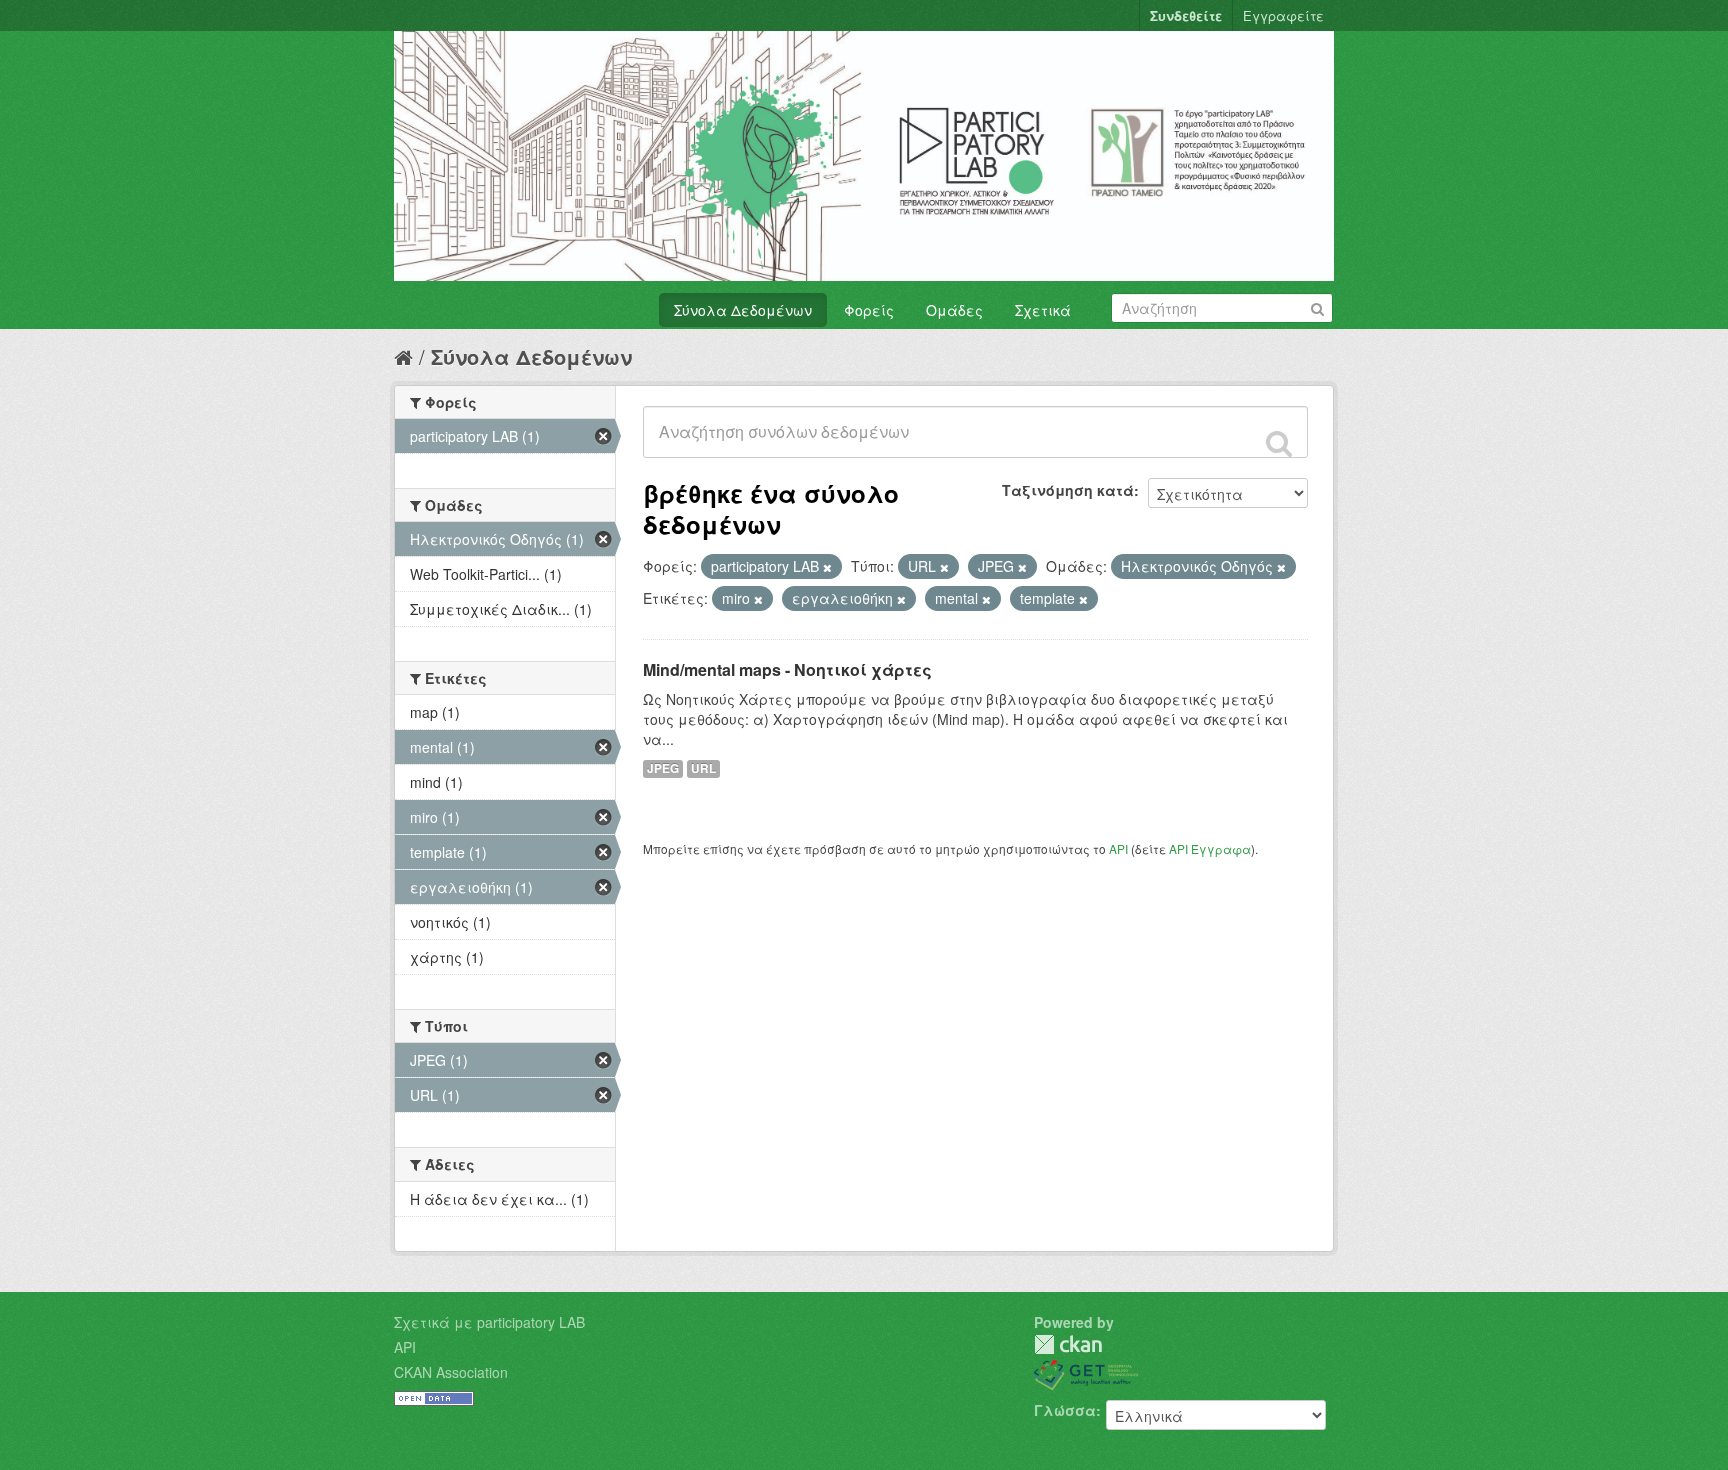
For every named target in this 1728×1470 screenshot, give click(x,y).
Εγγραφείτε (1283, 15)
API (1118, 848)
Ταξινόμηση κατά (1068, 490)
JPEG (663, 768)
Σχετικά (1043, 310)
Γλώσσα (1065, 1410)
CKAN (1068, 1344)
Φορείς (869, 310)
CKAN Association (451, 1372)
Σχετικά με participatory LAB (489, 1322)
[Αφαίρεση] (827, 567)
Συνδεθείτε (1186, 15)
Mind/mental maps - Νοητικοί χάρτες (787, 669)
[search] (1279, 443)
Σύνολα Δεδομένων (743, 310)
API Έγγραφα (1210, 848)
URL (703, 768)
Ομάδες (954, 310)
